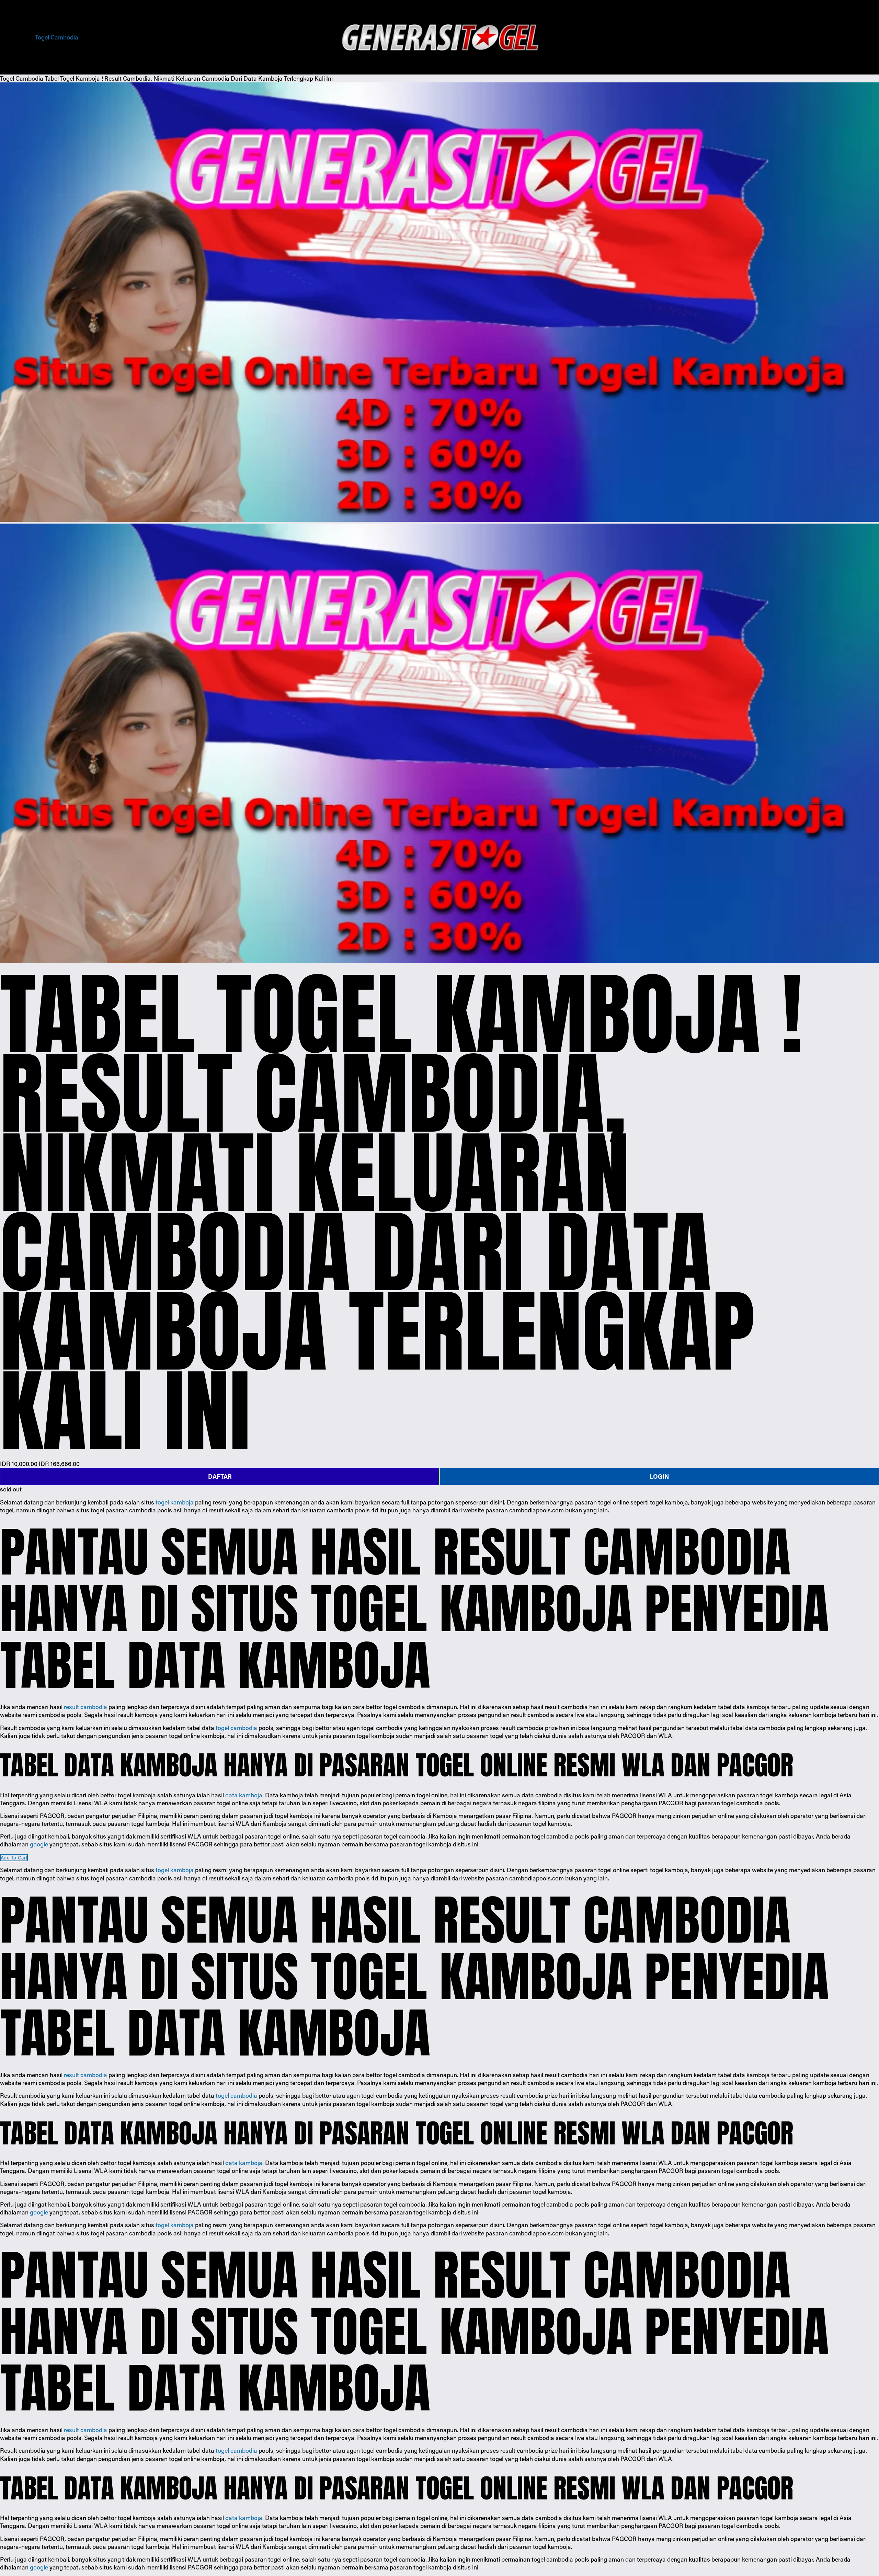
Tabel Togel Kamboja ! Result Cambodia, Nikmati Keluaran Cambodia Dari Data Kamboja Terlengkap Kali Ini (189, 78)
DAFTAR (220, 1476)
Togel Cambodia (57, 37)
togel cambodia (236, 1728)
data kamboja (244, 1795)
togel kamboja (175, 1502)
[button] (14, 1858)
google (39, 1844)
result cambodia (85, 1707)
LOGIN (659, 1476)
